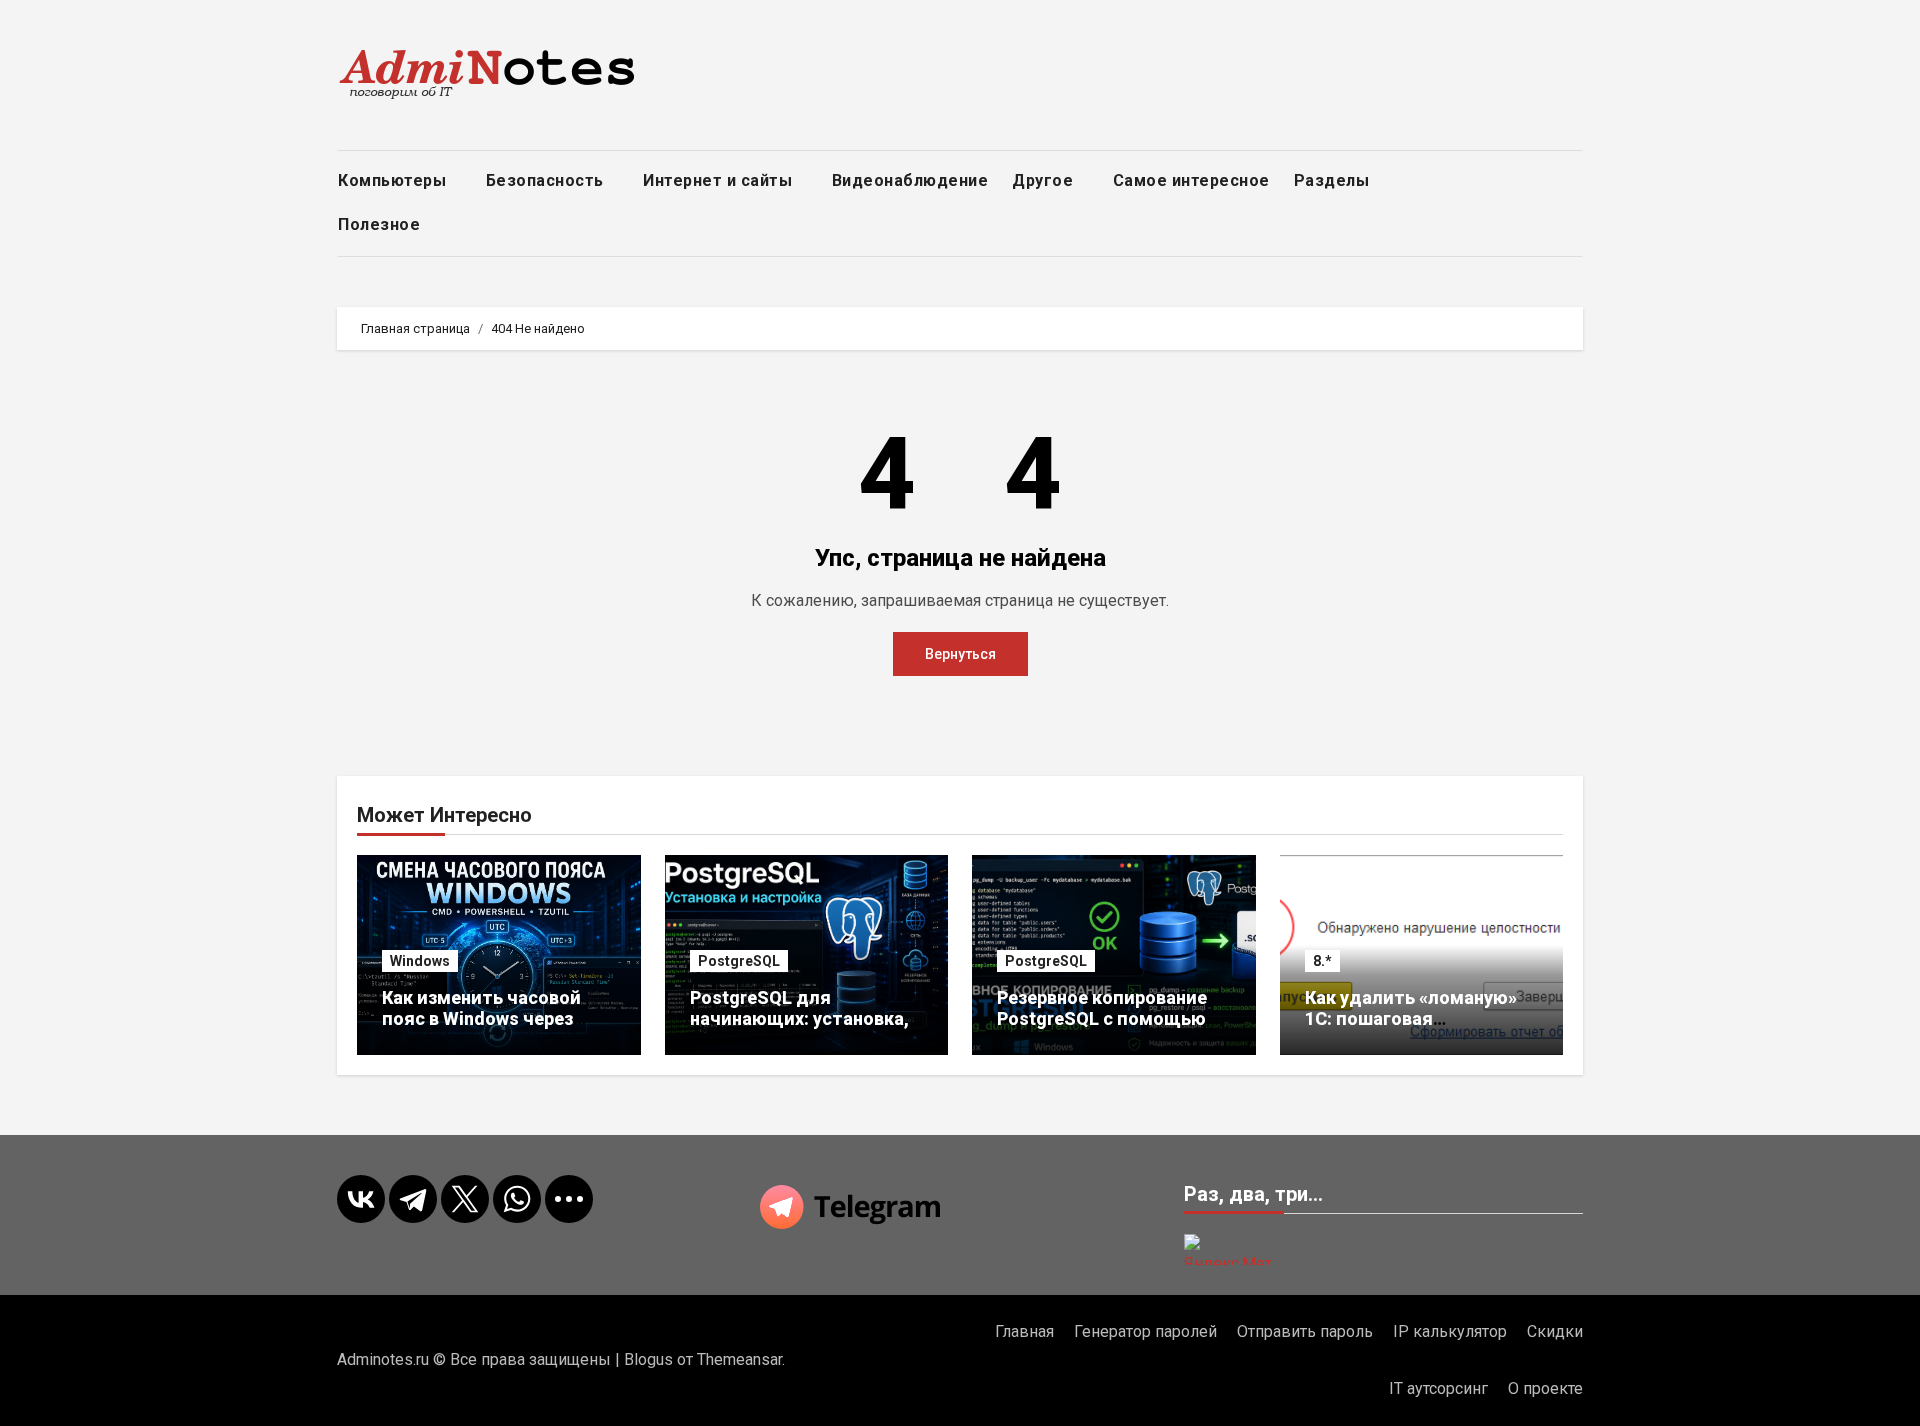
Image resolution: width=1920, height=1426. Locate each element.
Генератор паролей (1145, 1331)
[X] (465, 1199)
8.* (1322, 961)
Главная (1024, 1331)
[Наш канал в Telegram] (959, 1207)
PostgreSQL (739, 961)
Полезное (381, 224)
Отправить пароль (1305, 1331)
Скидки (1555, 1331)
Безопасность (547, 180)
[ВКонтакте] (361, 1199)
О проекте (1545, 1388)
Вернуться (960, 654)
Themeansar (739, 1359)
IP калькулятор (1450, 1331)
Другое (1045, 180)
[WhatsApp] (517, 1199)
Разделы (1334, 180)
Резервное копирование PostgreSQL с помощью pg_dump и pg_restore (1102, 1019)
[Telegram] (413, 1199)
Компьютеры (394, 180)
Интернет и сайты (720, 180)
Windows (420, 961)
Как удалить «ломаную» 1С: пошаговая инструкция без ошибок (1411, 1019)
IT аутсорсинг (1438, 1388)
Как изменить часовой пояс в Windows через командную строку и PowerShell (481, 1030)
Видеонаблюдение (910, 180)
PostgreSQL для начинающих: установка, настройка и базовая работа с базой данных (799, 1030)
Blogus (648, 1359)
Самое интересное (1191, 180)
